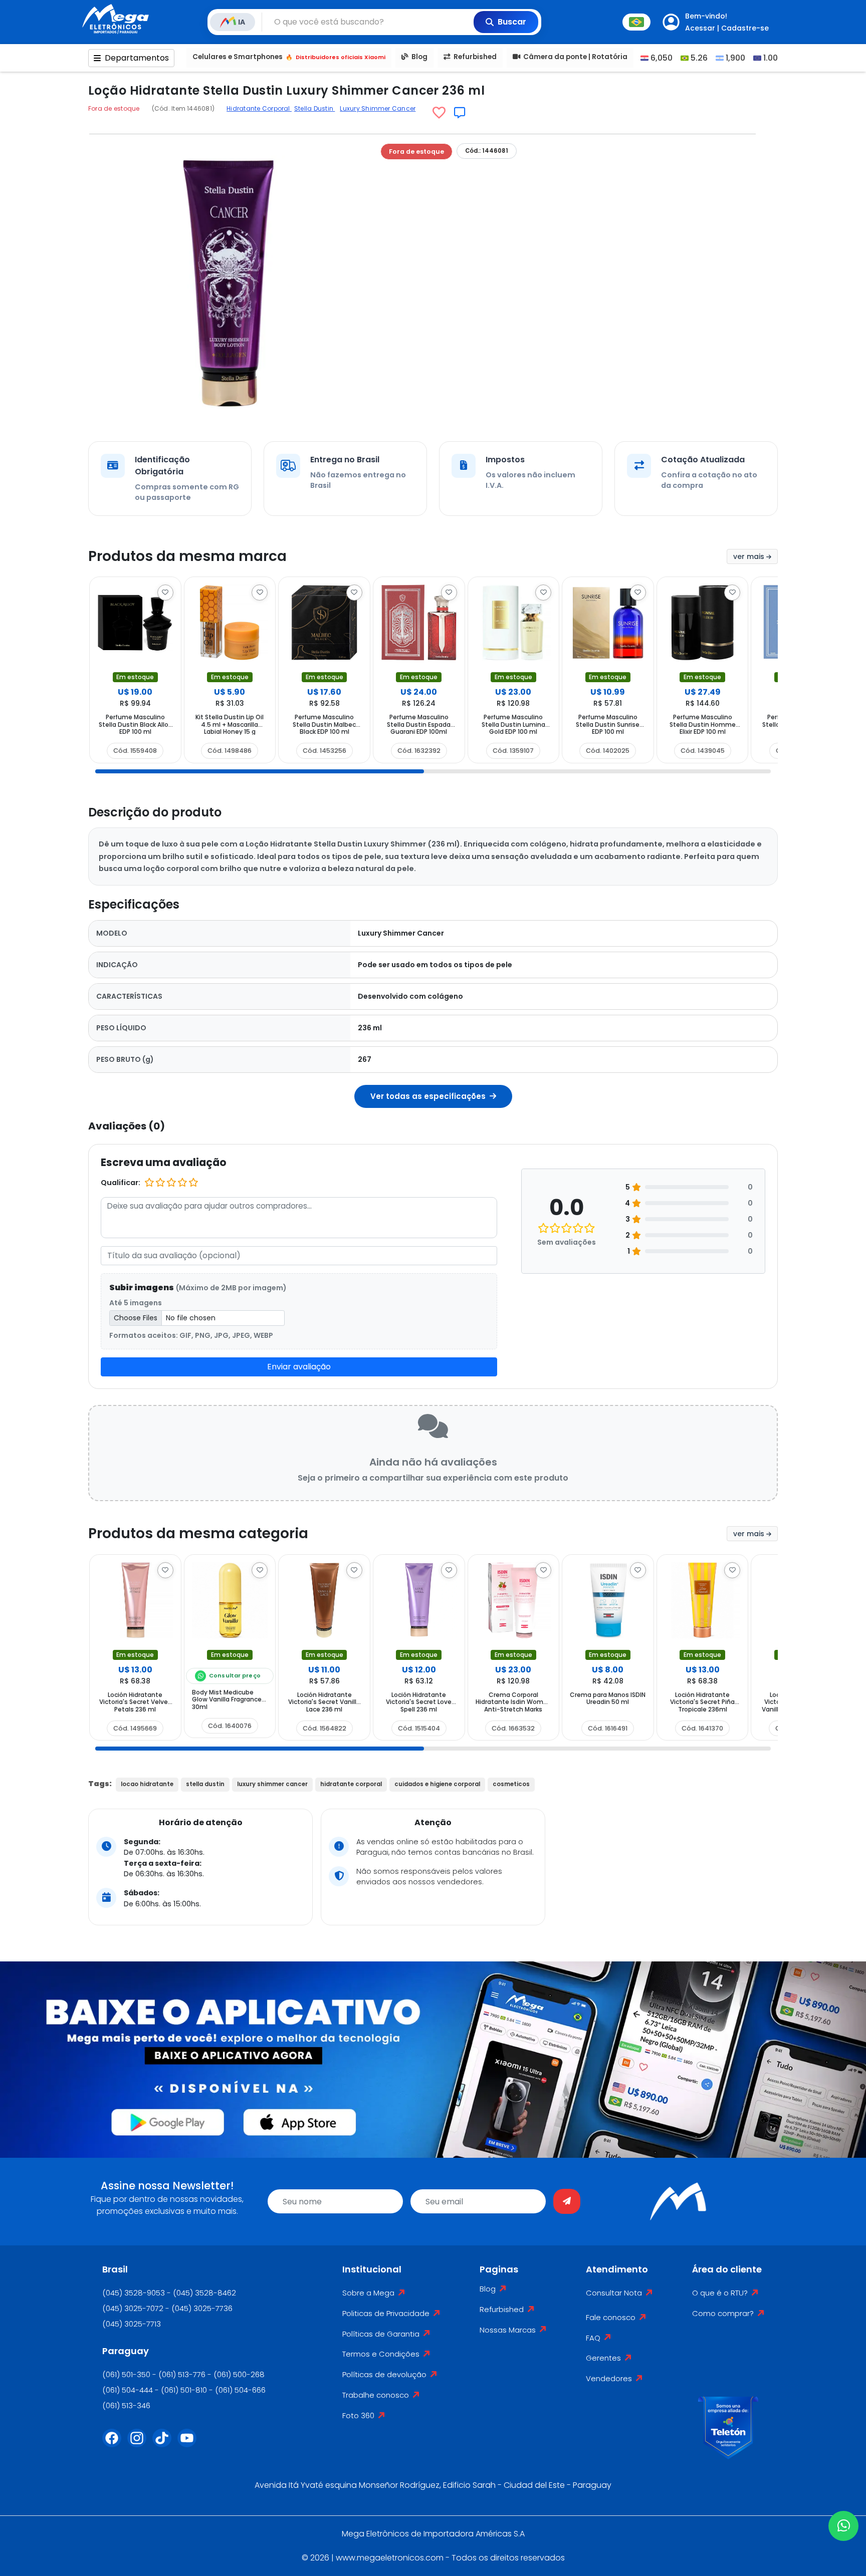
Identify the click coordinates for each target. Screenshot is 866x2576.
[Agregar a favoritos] (439, 113)
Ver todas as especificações (429, 1096)
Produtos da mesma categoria (198, 1533)
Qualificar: (121, 1183)
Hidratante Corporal (259, 108)
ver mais (750, 556)
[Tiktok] (165, 2444)
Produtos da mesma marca (187, 556)
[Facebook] (115, 2444)
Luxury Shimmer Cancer (378, 108)
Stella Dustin (314, 108)
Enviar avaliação (299, 1367)
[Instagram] (140, 2444)
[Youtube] (190, 2444)
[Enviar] (567, 2201)
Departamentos (137, 58)
